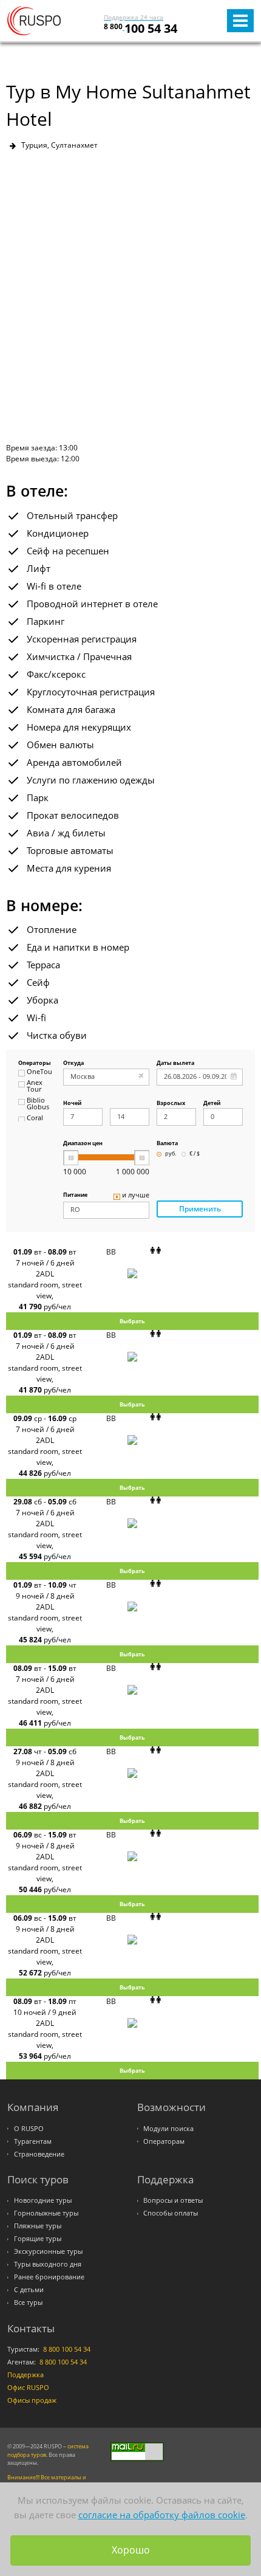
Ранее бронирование (49, 2277)
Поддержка (25, 2375)
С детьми (29, 2290)
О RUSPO (29, 2129)
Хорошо (131, 2550)
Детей (212, 1104)
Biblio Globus (38, 1104)
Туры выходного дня (48, 2264)
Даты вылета (175, 1063)
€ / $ (195, 1154)
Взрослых (171, 1104)
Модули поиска (168, 2129)
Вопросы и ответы (173, 2200)
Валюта (167, 1144)
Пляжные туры (38, 2226)
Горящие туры (38, 2239)
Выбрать (132, 1321)
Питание (75, 1195)
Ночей (72, 1104)
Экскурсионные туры (48, 2251)
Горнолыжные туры (46, 2213)
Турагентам (33, 2141)
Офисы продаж (32, 2400)
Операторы (35, 1063)
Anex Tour (35, 1087)
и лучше (136, 1196)
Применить (200, 1209)
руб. (171, 1154)
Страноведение (39, 2154)
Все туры (28, 2302)
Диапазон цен (83, 1144)
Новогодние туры (43, 2200)
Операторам (164, 2141)
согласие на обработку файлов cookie (162, 2515)
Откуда (73, 1063)
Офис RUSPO (28, 2388)
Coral (35, 1118)
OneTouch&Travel (39, 1072)
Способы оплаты (171, 2213)
